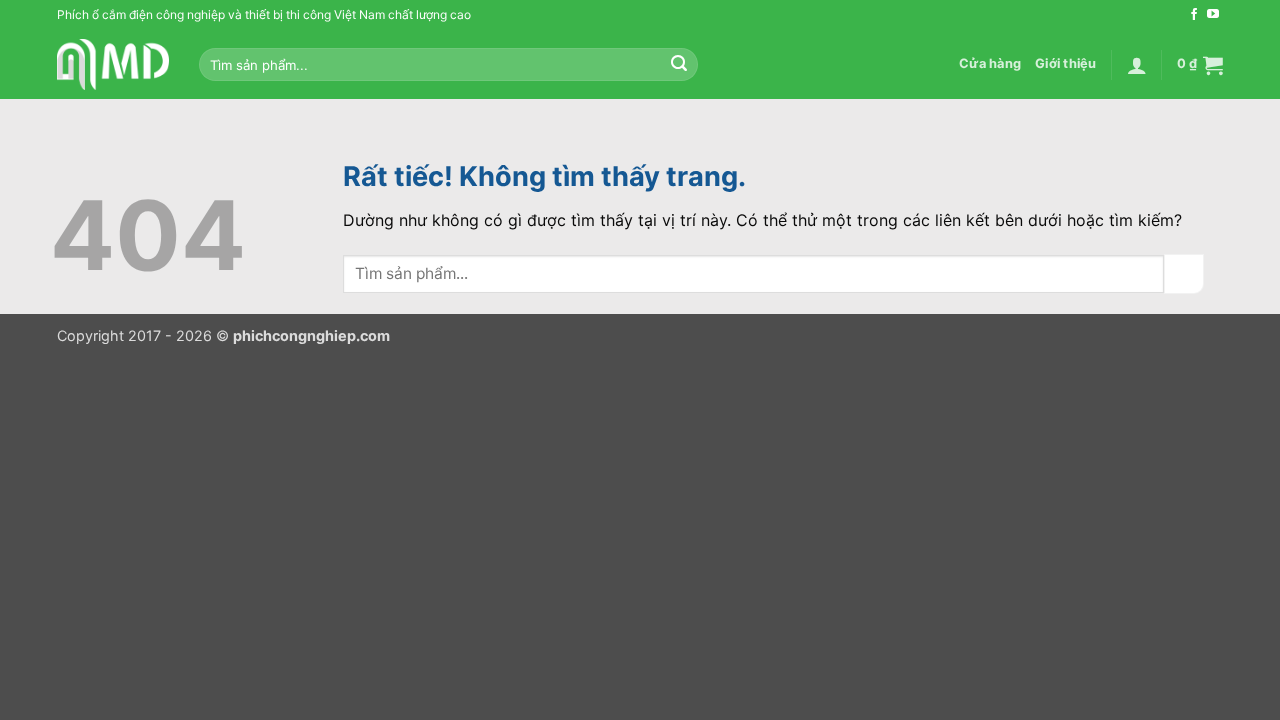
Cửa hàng (990, 63)
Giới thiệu (1066, 63)
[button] (1137, 65)
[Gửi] (679, 65)
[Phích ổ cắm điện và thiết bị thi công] (113, 64)
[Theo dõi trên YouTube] (1213, 15)
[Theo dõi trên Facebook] (1194, 15)
